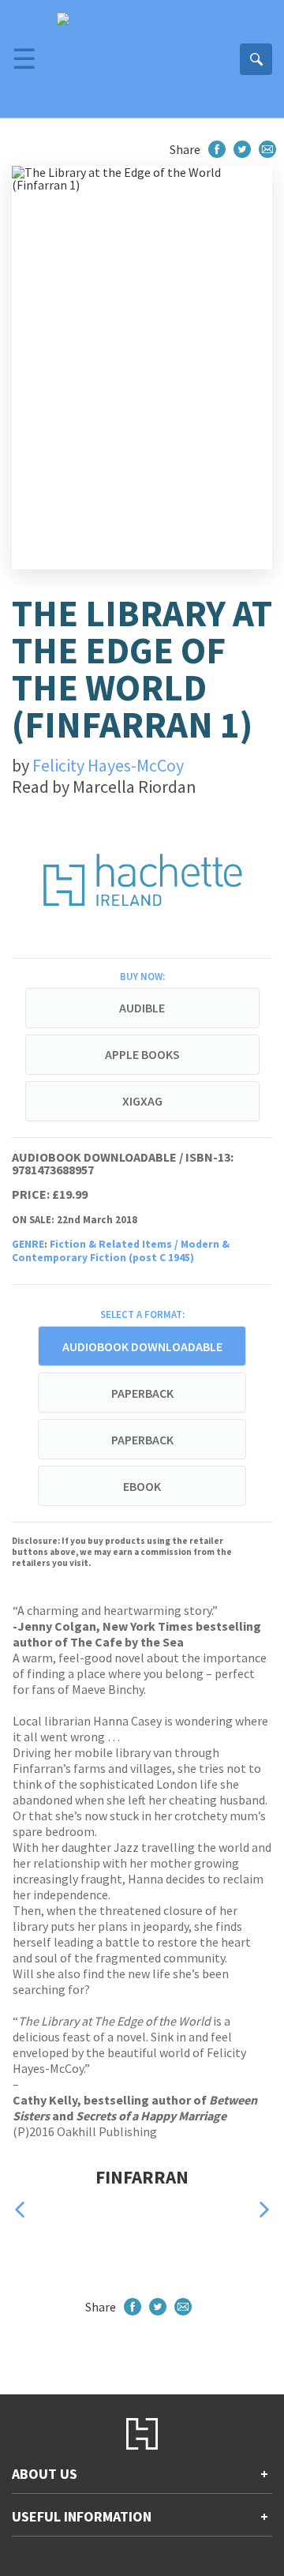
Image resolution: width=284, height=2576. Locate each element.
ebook (142, 1486)
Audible (142, 1008)
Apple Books (142, 1054)
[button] (20, 2209)
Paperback (142, 1393)
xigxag (142, 1101)
